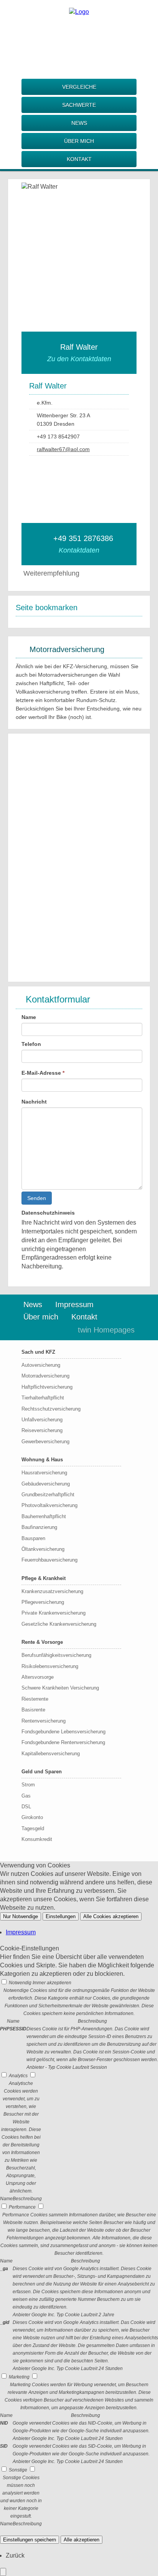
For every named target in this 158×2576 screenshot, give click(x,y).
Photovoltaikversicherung (49, 1505)
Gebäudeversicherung (46, 1484)
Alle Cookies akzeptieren (111, 1916)
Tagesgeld (33, 1828)
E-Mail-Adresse (43, 1073)
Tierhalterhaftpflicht (43, 1398)
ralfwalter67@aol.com (63, 449)
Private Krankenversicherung (53, 1613)
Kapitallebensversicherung (51, 1754)
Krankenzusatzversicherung (52, 1591)
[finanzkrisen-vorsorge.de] (79, 12)
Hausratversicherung (44, 1473)
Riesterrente (35, 1699)
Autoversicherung (41, 1365)
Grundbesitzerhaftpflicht (48, 1495)
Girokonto (32, 1817)
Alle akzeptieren (81, 2540)
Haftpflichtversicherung (47, 1387)
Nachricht (34, 1102)
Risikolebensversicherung (50, 1666)
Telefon (31, 1044)
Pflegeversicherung (43, 1602)
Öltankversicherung (43, 1549)
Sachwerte (79, 105)
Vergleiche (79, 87)
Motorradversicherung (45, 1376)
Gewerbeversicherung (45, 1442)
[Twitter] (79, 37)
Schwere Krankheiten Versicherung (60, 1688)
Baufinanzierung (39, 1527)
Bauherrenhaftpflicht (44, 1516)
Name (29, 1017)
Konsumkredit (37, 1839)
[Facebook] (48, 37)
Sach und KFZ (38, 1352)
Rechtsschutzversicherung (51, 1409)
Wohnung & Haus (42, 1460)
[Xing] (94, 37)
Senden (37, 1198)
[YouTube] (110, 37)
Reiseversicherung (42, 1430)
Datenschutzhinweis (48, 1213)
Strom (28, 1785)
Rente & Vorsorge (42, 1642)
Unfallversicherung (42, 1420)
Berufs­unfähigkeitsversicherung (56, 1655)
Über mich (79, 141)
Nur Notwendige (21, 1916)
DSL (26, 1807)
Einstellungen (61, 1916)
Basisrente (33, 1710)
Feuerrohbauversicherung (49, 1560)
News (79, 123)
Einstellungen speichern (30, 2540)
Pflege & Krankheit (44, 1578)
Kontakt (79, 159)
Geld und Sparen (42, 1772)
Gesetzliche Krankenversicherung (59, 1624)
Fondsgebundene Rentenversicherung (63, 1742)
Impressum (74, 1305)
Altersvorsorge (38, 1677)
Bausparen (33, 1538)
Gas (26, 1796)
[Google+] (64, 37)
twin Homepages (106, 1330)
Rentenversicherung (44, 1721)
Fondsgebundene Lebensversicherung (63, 1732)
